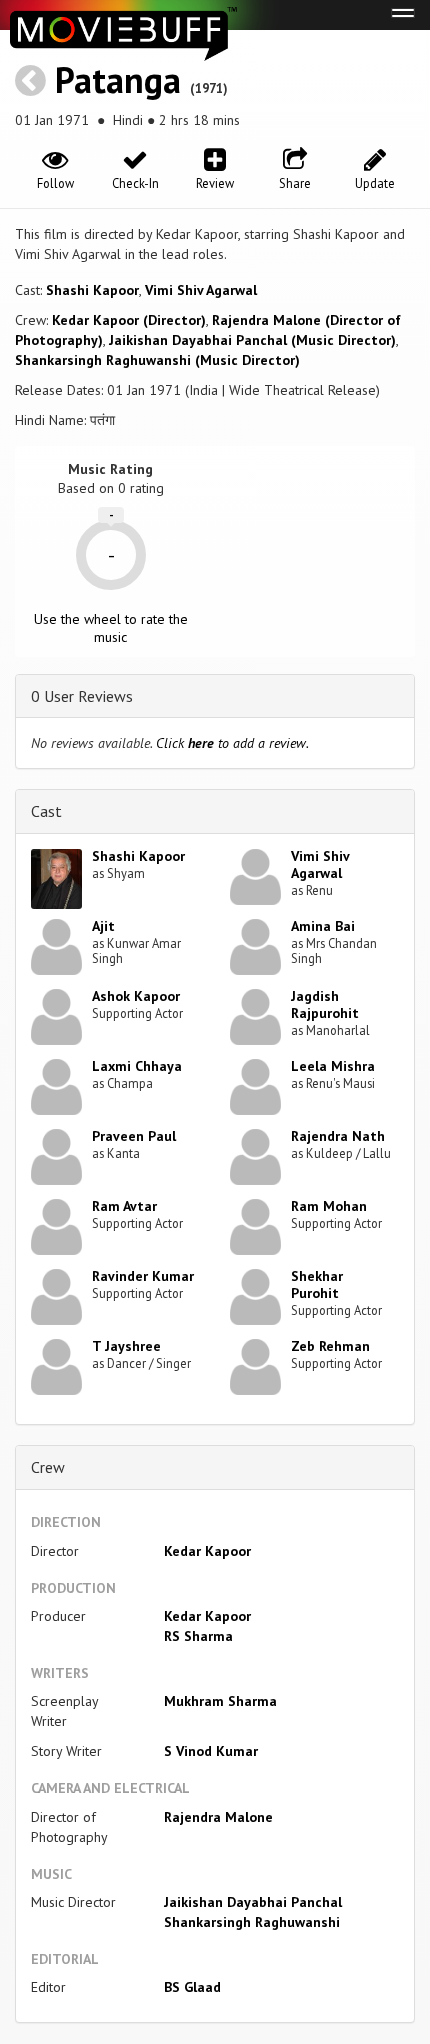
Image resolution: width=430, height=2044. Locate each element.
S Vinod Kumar (211, 1751)
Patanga (118, 79)
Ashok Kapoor (136, 996)
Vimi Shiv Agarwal (201, 290)
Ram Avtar (124, 1206)
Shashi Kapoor (92, 290)
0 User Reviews (82, 696)
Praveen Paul (134, 1136)
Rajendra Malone (218, 1817)
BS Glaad (192, 1987)
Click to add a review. (232, 743)
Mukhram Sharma (220, 1701)
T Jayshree (126, 1346)
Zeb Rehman (330, 1346)
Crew (48, 1467)
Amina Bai (323, 926)
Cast (46, 811)
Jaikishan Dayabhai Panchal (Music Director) (252, 340)
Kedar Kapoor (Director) (129, 320)
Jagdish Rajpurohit (325, 1004)
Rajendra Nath (338, 1136)
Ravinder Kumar (143, 1276)
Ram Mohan (329, 1206)
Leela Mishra (333, 1066)
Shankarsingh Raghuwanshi (252, 1922)
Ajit (103, 926)
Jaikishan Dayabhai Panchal (253, 1902)
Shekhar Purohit (317, 1284)
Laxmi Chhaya (137, 1066)
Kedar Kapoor (207, 1551)
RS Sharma (198, 1636)
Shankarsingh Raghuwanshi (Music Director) (157, 360)
